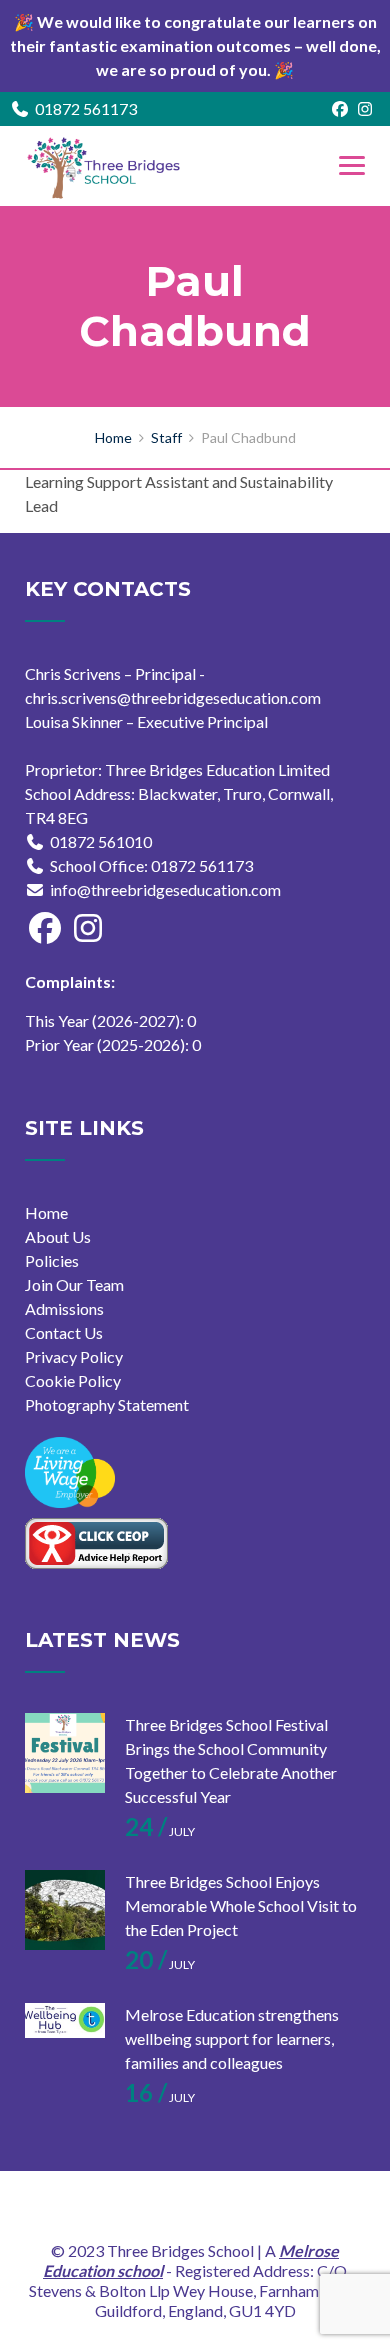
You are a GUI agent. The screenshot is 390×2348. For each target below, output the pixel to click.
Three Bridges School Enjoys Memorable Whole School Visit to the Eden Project (241, 1905)
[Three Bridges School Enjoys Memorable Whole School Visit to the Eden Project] (65, 1910)
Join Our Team (74, 1284)
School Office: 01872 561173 (151, 865)
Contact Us (64, 1332)
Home (46, 1212)
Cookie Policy (73, 1380)
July (160, 1831)
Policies (52, 1260)
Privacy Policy (74, 1356)
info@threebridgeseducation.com (165, 889)
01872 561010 (101, 841)
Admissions (64, 1308)
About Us (58, 1236)
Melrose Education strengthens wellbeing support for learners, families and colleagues (232, 2038)
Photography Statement (107, 1404)
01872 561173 (86, 108)
